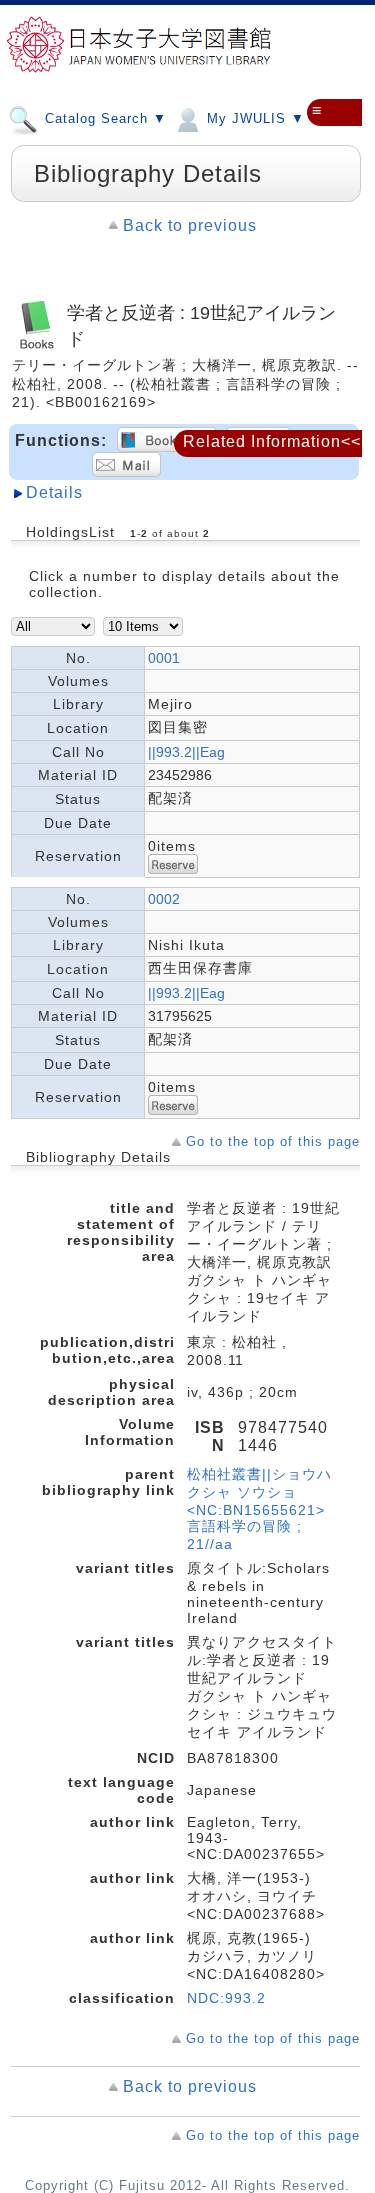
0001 (164, 658)
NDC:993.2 (226, 1998)
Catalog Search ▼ (103, 118)
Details (54, 492)
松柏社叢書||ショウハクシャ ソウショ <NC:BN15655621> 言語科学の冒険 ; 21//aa (259, 1509)
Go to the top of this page (273, 1141)
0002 (164, 899)
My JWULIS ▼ (253, 118)
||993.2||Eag (186, 752)
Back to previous (190, 225)
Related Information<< (272, 441)
